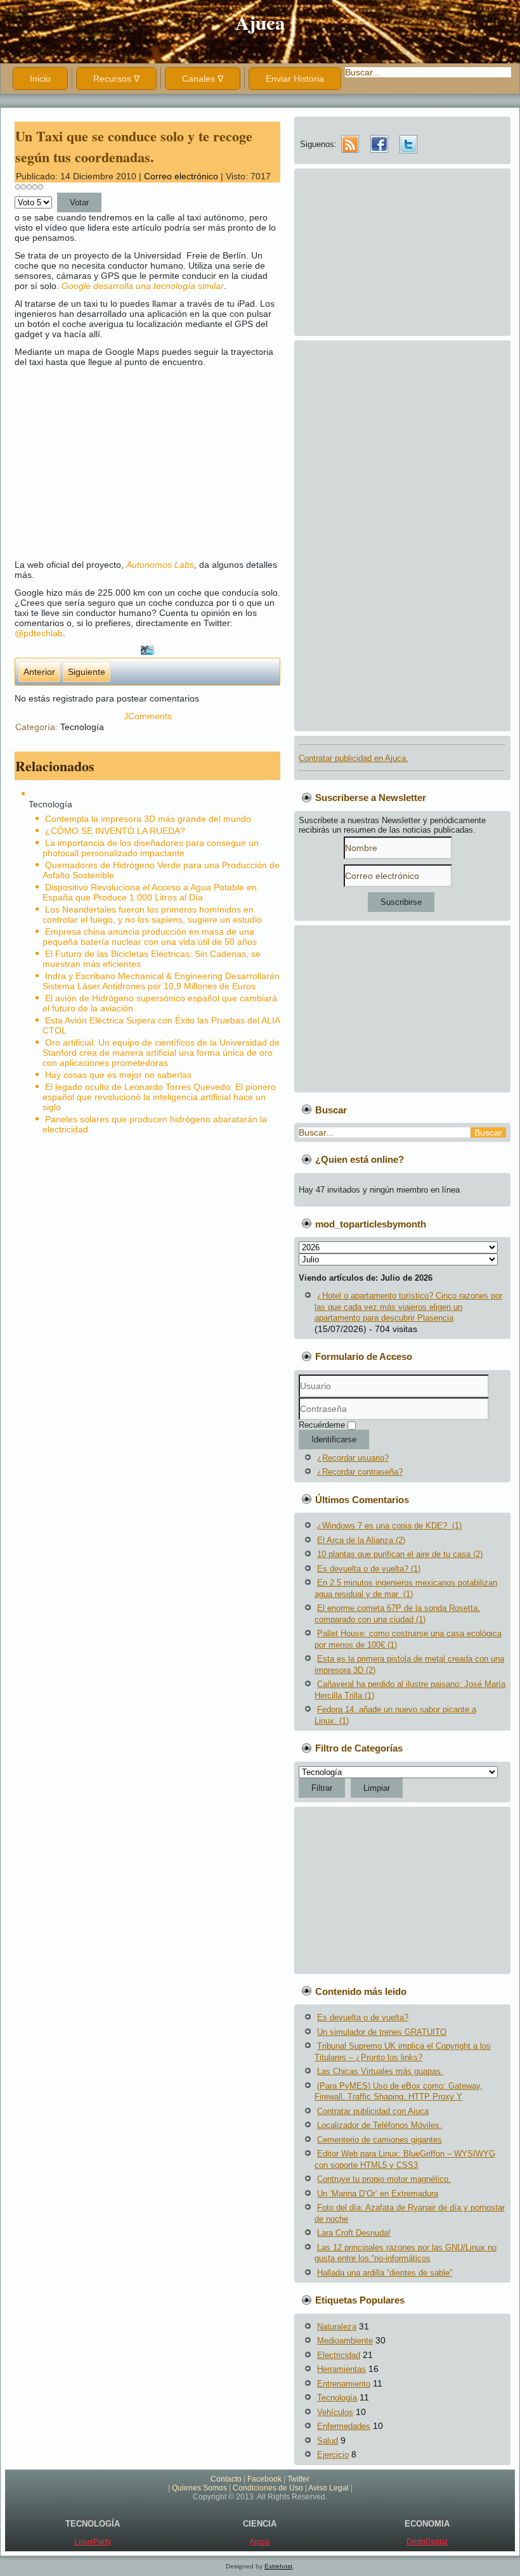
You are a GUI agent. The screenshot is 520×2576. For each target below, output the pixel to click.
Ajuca (260, 22)
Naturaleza (337, 2327)
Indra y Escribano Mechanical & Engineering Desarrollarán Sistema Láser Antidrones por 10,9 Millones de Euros (161, 981)
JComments (148, 716)
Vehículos (335, 2412)
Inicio (40, 79)
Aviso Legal (328, 2488)
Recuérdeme (322, 1425)
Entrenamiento (344, 2384)
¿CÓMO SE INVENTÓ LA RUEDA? (115, 831)
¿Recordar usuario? (353, 1458)
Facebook (264, 2479)
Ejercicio (333, 2455)
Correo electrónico (182, 176)
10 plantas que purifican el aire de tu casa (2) (400, 1554)
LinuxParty (93, 2542)
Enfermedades (344, 2426)
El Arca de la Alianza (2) (361, 1540)
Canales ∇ (203, 79)
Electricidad (339, 2355)
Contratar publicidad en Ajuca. (354, 758)
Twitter (298, 2479)
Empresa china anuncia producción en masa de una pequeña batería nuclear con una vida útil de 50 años (150, 937)
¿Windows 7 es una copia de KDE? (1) (389, 1526)
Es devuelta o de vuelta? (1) (369, 1569)
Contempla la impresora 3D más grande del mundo (148, 819)
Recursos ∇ (116, 79)
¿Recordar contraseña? (360, 1472)
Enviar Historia (295, 79)
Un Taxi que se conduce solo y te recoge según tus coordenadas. (134, 146)
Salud (328, 2441)
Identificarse (334, 1439)
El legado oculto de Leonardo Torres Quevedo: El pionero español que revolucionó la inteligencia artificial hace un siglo (159, 1097)
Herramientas (341, 2369)
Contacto (226, 2479)
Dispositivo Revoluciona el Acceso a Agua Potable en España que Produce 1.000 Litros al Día (150, 892)
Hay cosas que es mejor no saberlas (118, 1075)
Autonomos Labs (160, 565)
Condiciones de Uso (268, 2488)
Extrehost (278, 2566)
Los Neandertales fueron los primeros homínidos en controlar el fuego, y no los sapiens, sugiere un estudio (152, 914)
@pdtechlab (39, 633)
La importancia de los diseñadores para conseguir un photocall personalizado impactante (151, 848)
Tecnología (82, 727)
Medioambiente (345, 2341)
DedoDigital (427, 2542)
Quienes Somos (199, 2488)
